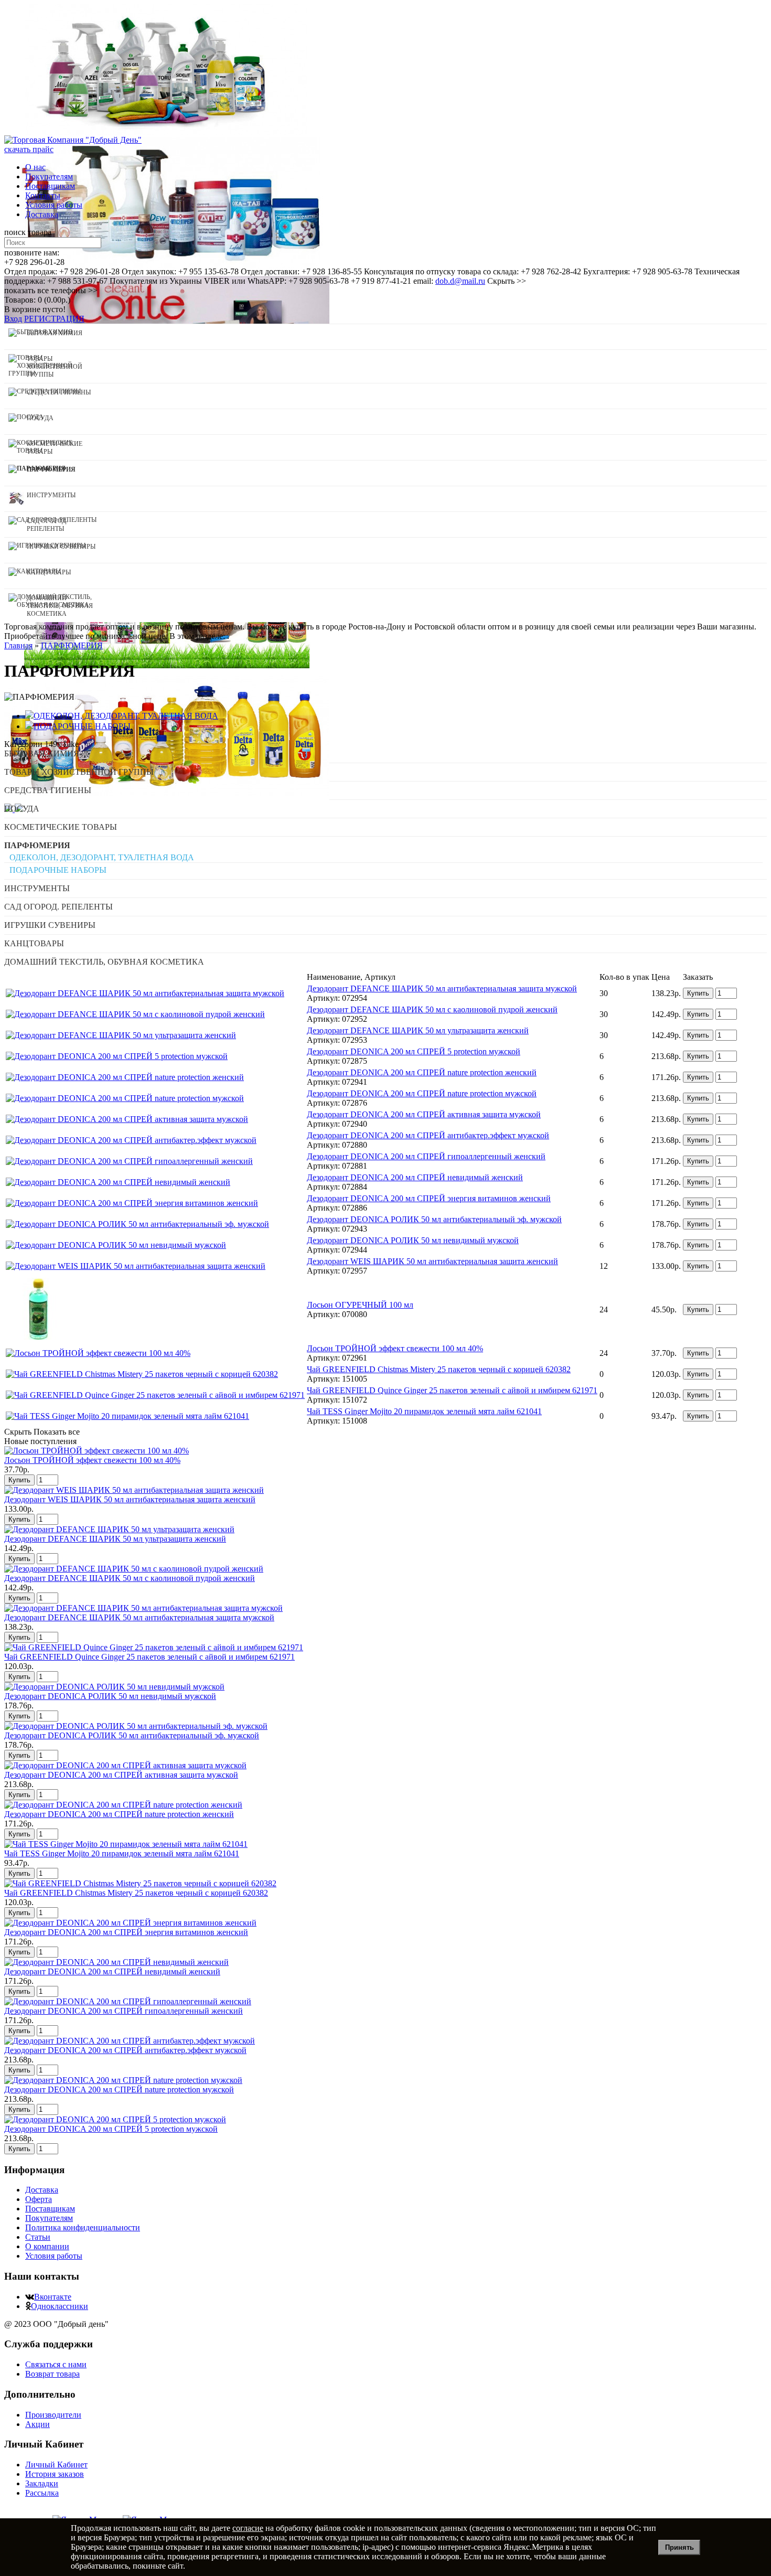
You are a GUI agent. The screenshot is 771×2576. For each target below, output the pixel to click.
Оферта (39, 2199)
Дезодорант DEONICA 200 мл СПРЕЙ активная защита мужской (424, 1114)
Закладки (42, 2483)
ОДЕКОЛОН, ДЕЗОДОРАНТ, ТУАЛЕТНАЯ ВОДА (102, 857)
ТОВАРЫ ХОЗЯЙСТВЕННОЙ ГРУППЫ (79, 772)
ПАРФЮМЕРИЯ (37, 845)
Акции (38, 2424)
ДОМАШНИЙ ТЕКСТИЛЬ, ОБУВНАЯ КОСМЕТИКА (104, 962)
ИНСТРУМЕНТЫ (37, 888)
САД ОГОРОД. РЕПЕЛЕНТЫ (58, 907)
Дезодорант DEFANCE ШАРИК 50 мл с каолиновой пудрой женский (432, 1009)
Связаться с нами (56, 2364)
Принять (679, 2547)
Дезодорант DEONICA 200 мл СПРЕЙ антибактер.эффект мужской (428, 1135)
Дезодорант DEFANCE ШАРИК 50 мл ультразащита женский (418, 1030)
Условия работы (54, 205)
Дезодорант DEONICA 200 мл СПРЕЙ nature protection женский (422, 1072)
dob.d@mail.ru (460, 281)
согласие (248, 2528)
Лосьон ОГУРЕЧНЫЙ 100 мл (360, 1305)
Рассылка (42, 2493)
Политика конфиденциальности (83, 2227)
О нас (35, 167)
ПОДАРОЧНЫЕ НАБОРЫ (58, 870)
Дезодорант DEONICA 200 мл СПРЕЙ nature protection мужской (422, 1093)
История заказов (55, 2474)
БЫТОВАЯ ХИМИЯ (42, 753)
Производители (53, 2415)
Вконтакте (53, 2297)
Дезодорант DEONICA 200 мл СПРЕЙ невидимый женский (415, 1177)
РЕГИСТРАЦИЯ (54, 319)
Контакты (43, 195)
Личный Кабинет (56, 2465)
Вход (13, 319)
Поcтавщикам (50, 186)
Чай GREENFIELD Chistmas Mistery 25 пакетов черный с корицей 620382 (439, 1369)
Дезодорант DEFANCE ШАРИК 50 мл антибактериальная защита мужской (442, 988)
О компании (47, 2246)
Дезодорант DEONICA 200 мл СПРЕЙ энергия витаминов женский (429, 1198)
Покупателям (49, 177)
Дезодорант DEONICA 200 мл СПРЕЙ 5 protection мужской (414, 1051)
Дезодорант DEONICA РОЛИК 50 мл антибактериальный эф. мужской (434, 1219)
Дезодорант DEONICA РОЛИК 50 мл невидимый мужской (413, 1240)
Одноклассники (60, 2306)
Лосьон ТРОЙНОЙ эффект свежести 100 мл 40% (395, 1348)
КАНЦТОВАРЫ (34, 943)
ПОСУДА (22, 809)
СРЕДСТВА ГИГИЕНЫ (48, 790)
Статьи (38, 2237)
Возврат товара (52, 2374)
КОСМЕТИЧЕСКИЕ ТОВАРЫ (61, 827)
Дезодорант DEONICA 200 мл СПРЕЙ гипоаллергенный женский (426, 1156)
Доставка (42, 214)
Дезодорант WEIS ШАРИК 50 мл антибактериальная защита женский (432, 1261)
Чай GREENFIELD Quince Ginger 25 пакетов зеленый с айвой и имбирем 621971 (452, 1390)
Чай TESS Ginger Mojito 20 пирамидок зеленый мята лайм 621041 (424, 1411)
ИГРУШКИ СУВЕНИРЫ (50, 925)
